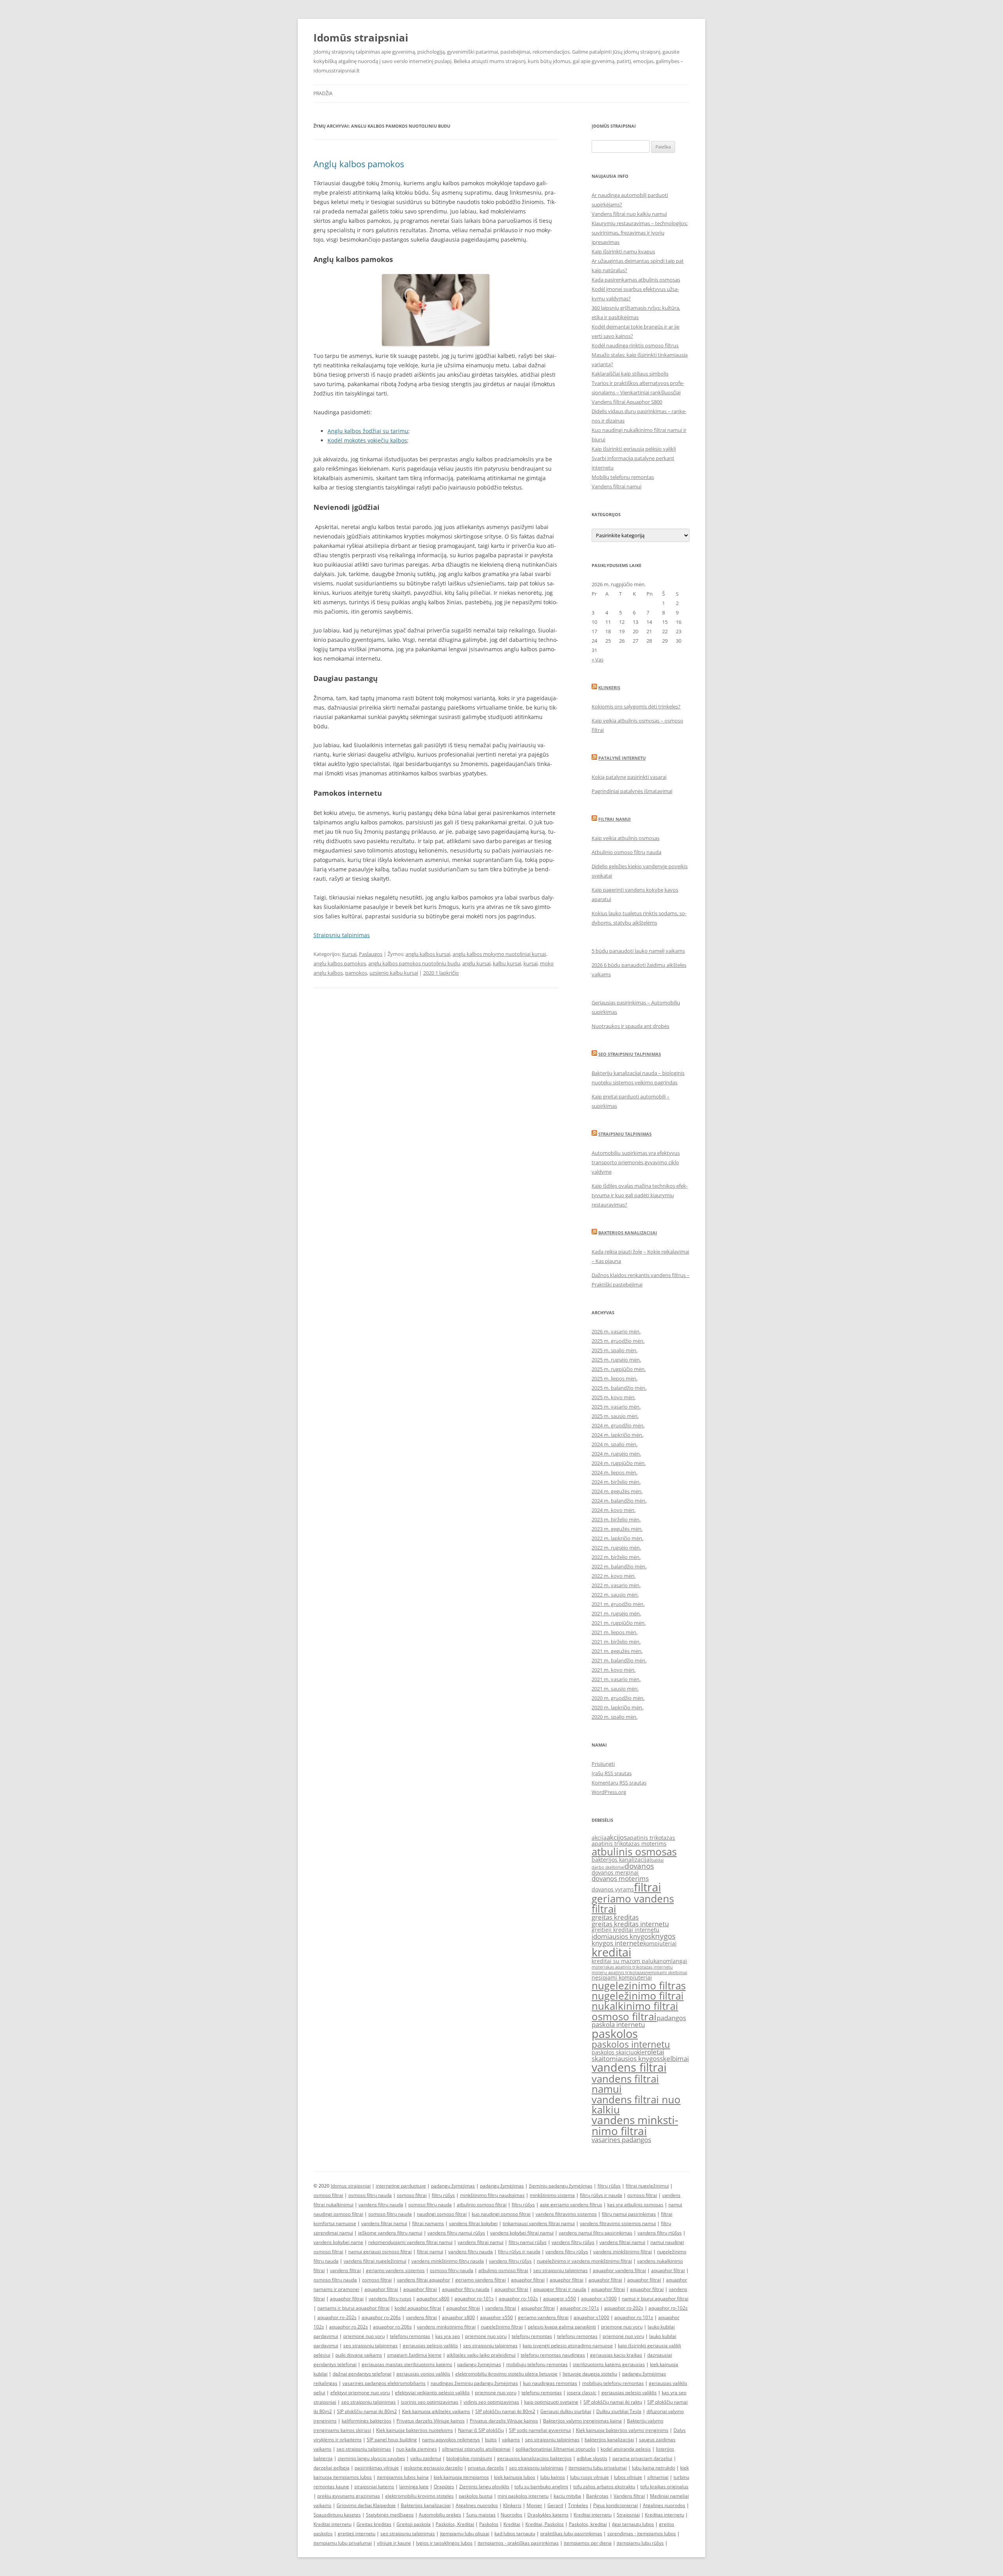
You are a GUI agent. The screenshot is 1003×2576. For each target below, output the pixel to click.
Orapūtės (444, 2487)
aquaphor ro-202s (624, 2308)
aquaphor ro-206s (381, 2317)
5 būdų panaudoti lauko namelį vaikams (638, 951)
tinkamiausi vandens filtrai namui (539, 2223)
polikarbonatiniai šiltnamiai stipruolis (556, 2449)
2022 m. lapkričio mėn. (617, 1538)
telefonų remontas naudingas (553, 2355)
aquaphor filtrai (668, 2270)
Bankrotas (597, 2496)
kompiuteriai (660, 1943)
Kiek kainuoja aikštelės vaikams (436, 2411)
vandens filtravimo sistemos (566, 2214)
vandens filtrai (629, 2067)
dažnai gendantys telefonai (362, 2374)
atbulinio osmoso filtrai (482, 2205)
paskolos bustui (476, 2496)
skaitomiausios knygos (626, 2058)
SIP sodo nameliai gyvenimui (540, 2430)
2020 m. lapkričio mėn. (617, 1707)
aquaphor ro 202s (349, 2327)
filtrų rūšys (609, 2186)
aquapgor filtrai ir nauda (560, 2289)
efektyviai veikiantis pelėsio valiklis (432, 2393)
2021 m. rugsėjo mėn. (616, 1613)
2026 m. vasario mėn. (616, 1331)
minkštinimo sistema (552, 2195)
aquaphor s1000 (599, 2299)
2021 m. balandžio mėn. (619, 1660)
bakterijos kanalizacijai (621, 1860)
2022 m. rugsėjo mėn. (616, 1548)
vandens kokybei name (338, 2242)
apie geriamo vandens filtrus (571, 2205)
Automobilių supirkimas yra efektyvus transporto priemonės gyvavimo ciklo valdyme (636, 1162)
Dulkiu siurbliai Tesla (619, 2411)
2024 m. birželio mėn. (616, 1482)
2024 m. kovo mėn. (614, 1510)
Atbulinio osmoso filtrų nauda (626, 852)
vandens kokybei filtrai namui (522, 2233)
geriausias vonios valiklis (423, 2374)
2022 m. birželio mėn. (616, 1557)
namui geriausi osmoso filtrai (380, 2252)
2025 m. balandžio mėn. (619, 1388)
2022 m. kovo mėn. (614, 1576)
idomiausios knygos (621, 1936)
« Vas (597, 659)
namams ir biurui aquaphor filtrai (353, 2308)
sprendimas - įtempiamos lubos (642, 2534)
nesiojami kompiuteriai (622, 1977)
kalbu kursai (507, 963)
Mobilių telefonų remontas (623, 477)
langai (679, 1961)
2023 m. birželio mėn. (616, 1519)
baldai (657, 1860)
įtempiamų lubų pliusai (465, 2534)
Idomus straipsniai (351, 2186)
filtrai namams (428, 2223)
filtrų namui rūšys (528, 2242)
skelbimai (674, 2058)
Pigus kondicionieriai (616, 2505)
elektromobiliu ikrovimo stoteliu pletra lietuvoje (506, 2374)
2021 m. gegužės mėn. (617, 1651)
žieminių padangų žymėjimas (561, 2186)
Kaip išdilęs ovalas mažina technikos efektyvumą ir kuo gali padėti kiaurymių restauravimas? (640, 1195)
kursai (530, 963)
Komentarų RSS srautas (619, 1783)
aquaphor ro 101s (634, 2317)
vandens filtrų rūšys (573, 2242)
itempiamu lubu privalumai (598, 2468)
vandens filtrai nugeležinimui (375, 2261)
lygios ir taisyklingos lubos (444, 2543)
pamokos (356, 973)
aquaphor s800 (433, 2299)
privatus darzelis (486, 2468)
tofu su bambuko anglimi (541, 2487)
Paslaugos (371, 954)
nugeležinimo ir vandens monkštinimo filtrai (584, 2261)
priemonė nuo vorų (364, 2336)
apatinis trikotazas (651, 1838)
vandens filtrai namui (625, 2084)
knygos (663, 1936)
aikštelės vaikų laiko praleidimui (481, 2355)
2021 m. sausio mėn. (615, 1689)
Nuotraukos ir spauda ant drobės (630, 1026)
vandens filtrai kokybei (473, 2223)
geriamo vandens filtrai (633, 1904)
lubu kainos (553, 2477)
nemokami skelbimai (666, 1973)
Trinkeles (578, 2505)
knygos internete (617, 1943)
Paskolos (489, 2524)
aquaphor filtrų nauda (466, 2289)
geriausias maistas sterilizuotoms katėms (407, 2364)
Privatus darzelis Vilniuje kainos (431, 2421)
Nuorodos (511, 2515)
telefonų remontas (410, 2336)
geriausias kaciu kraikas (616, 2355)
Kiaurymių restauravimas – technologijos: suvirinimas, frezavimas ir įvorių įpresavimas (640, 233)
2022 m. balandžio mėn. (619, 1566)
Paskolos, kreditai (588, 2524)
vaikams (511, 2440)
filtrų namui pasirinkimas (629, 2214)
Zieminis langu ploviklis (484, 2487)
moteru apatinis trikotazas (618, 1973)
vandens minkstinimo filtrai (635, 2125)
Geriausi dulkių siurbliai (566, 2411)
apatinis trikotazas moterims (629, 1843)
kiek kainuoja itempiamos (461, 2477)
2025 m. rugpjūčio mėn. (619, 1369)
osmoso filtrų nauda (370, 2195)
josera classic (582, 2393)
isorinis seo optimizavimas (430, 2402)
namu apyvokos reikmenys (451, 2440)
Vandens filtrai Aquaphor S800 (627, 402)
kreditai (611, 1952)
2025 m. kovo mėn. (614, 1397)
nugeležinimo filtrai (638, 1996)
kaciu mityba (567, 2496)
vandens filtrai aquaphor (424, 2280)
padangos (671, 2018)
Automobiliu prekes (440, 2515)
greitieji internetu (357, 2534)
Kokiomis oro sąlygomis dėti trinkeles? (636, 706)
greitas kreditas (615, 1917)
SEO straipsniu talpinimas (630, 1054)
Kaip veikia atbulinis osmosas (626, 838)
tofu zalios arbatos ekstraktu (604, 2487)
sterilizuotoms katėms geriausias (609, 2364)
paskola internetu (618, 2024)
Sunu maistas (481, 2515)
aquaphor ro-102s (518, 2299)
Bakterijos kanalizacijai (628, 1233)
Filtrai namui (615, 819)
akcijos (617, 1837)
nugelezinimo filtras (639, 1985)
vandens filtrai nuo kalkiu (636, 2105)
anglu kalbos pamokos (340, 963)
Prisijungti (603, 1764)
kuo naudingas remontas (550, 2383)
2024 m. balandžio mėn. (619, 1501)
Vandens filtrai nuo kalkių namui (629, 214)
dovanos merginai (615, 1872)
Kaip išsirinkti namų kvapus (623, 251)
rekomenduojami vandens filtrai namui (410, 2242)
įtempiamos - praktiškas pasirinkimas (518, 2543)
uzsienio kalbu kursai (394, 973)
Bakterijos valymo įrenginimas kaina (582, 2421)
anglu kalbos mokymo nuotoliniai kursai (499, 954)
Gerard (555, 2505)
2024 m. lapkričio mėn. (617, 1435)
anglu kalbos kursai (428, 954)
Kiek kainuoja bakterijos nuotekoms (415, 2430)
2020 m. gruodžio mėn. (618, 1698)
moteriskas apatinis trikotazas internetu (632, 1967)
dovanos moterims (620, 1878)
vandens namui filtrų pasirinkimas (596, 2233)
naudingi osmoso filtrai (442, 2214)
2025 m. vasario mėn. (616, 1407)
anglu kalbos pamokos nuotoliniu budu (414, 963)
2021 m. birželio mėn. (616, 1642)
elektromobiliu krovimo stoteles (419, 2496)
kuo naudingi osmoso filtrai (501, 2214)
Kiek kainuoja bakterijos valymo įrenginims (622, 2430)
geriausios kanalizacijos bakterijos (534, 2458)
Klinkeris (609, 687)
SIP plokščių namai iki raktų (613, 2402)
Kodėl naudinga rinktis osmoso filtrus (635, 345)
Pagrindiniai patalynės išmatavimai (632, 791)
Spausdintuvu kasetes (337, 2515)
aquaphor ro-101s (474, 2299)
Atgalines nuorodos (477, 2505)
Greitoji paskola (414, 2524)
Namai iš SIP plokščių (481, 2430)
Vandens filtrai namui (616, 486)
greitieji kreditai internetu (626, 1930)
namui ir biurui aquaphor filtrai (655, 2299)
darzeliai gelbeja (331, 2468)
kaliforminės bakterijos (367, 2421)
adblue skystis (592, 2458)
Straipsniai (628, 2515)
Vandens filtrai (629, 2496)
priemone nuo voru (622, 2327)
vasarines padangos (621, 2140)
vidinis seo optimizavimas (491, 2402)
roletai (654, 2052)
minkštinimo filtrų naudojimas (492, 2195)
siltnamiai (658, 2477)
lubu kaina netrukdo (654, 2468)
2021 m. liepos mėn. (615, 1632)
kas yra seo (448, 2336)
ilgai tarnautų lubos (633, 2524)
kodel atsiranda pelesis (626, 2449)
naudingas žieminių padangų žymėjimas (474, 2383)
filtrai (647, 1887)
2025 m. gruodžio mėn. (618, 1341)
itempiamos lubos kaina (403, 2477)
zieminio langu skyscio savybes (371, 2458)
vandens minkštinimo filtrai (623, 2252)
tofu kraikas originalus (664, 2487)
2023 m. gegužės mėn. (617, 1529)
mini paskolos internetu (523, 2496)
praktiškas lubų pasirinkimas (571, 2534)
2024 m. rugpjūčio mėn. (619, 1463)
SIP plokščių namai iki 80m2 (367, 2411)
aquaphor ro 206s (392, 2327)
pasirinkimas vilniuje (377, 2468)
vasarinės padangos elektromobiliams (384, 2383)
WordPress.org (609, 1792)
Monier (534, 2505)
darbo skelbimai (608, 1867)
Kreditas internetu (664, 2515)
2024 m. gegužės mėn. (617, 1491)
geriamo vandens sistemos (395, 2270)
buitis (491, 2440)
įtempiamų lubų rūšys (640, 2543)
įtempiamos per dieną (588, 2543)
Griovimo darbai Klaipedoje (366, 2505)
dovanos (639, 1866)
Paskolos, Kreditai (455, 2524)
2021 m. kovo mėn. (614, 1670)
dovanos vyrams (613, 1889)
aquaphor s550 (496, 2317)
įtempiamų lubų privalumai (343, 2543)
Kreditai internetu (593, 2515)
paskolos (615, 2034)
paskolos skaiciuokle (618, 2052)
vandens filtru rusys (390, 2299)
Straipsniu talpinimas (342, 935)
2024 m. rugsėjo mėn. (616, 1454)
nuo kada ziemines (416, 2449)
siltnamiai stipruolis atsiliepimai (476, 2449)
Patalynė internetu (622, 758)
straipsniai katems (374, 2487)
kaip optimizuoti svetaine (551, 2402)
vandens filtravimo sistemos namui (618, 2223)
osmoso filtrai (624, 2016)
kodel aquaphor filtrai (418, 2308)
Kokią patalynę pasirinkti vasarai (629, 777)
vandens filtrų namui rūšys (456, 2233)
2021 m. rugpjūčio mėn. (619, 1623)
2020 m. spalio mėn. (615, 1717)
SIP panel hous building (392, 2440)
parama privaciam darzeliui (642, 2458)
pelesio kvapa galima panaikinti (562, 2327)
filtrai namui (430, 2252)
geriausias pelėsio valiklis (430, 2346)
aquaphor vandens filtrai (619, 2270)
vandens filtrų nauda (381, 2205)
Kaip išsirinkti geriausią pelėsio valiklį (634, 449)
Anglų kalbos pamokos (359, 164)
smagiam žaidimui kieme (414, 2355)
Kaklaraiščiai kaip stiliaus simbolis (630, 374)
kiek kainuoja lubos (515, 2477)
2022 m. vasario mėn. (616, 1585)
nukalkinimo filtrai (635, 2006)
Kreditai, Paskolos (545, 2524)
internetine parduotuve (401, 2186)
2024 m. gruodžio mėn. (618, 1425)
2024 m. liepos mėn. (615, 1472)
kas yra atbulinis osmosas (635, 2205)
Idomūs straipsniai (361, 38)
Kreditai (512, 2524)
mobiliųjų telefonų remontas (537, 2364)
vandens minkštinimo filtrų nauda (448, 2261)
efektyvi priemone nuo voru (360, 2393)
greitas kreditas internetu (630, 1924)
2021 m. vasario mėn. (616, 1679)
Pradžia (323, 93)
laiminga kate (414, 2487)
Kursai (349, 954)
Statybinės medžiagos (390, 2515)
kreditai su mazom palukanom (631, 1961)
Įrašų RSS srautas (612, 1773)
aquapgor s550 (559, 2299)
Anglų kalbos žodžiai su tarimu (368, 431)
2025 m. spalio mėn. (615, 1350)
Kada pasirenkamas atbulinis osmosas (636, 280)
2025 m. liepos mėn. (615, 1378)
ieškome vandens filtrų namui (390, 2233)
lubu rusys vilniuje (589, 2477)
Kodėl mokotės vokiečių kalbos (367, 440)
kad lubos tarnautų (515, 2534)
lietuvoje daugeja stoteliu (590, 2374)
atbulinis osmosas (634, 1852)
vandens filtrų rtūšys (660, 2233)
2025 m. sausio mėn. (615, 1416)
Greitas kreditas (374, 2524)
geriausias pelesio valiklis (629, 2393)
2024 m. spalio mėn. (615, 1444)
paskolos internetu (631, 2044)
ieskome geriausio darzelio (433, 2468)
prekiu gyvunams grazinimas (349, 2496)
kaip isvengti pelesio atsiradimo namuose (568, 2346)
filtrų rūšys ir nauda (601, 2195)
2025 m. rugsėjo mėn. (616, 1360)
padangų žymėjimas (453, 2186)
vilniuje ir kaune (394, 2543)
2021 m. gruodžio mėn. (618, 1604)
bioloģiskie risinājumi (469, 2458)
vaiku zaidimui (426, 2458)
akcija (599, 1838)
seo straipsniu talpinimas (560, 2270)
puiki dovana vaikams (359, 2355)
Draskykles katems (548, 2515)
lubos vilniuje (628, 2477)
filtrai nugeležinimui (647, 2186)
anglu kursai (476, 963)
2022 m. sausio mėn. (615, 1595)
